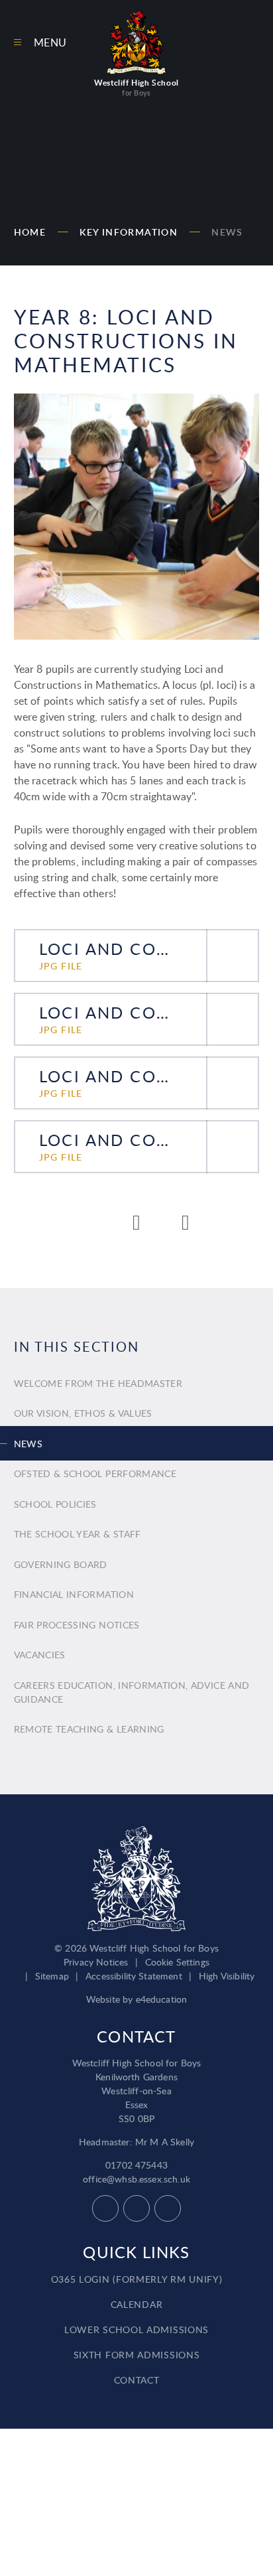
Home (30, 232)
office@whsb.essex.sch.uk (136, 2179)
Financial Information (74, 1594)
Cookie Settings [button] (177, 1962)
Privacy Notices (96, 1962)
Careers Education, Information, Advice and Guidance (132, 1692)
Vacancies (40, 1655)
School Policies (55, 1504)
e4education (162, 1999)
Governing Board (61, 1564)
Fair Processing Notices (77, 1625)
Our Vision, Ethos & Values (83, 1413)
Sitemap (52, 1976)
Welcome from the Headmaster (98, 1383)
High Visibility (227, 1976)
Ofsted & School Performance (95, 1473)
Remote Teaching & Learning (89, 1729)
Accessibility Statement (134, 1976)
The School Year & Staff (78, 1534)
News (227, 232)
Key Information (129, 232)
